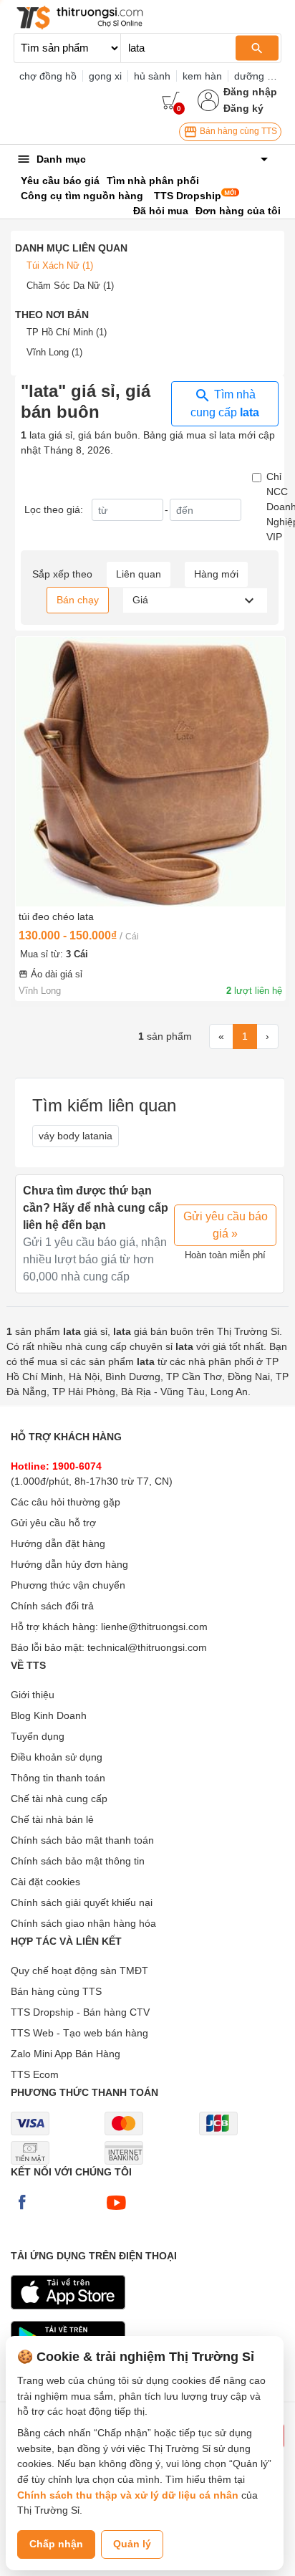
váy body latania (76, 1136)
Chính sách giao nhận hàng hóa (83, 1923)
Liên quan (139, 574)
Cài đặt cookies (45, 1882)
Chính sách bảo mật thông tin (78, 1861)
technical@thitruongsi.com (147, 1647)
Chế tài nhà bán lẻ (52, 1819)
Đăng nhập (250, 92)
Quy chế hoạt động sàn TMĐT (79, 1971)
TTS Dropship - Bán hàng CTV (80, 2012)
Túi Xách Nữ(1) (60, 265)
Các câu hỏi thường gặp (66, 1502)
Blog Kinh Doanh (49, 1715)
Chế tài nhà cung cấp (59, 1799)
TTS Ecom (35, 2074)
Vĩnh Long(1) (54, 352)
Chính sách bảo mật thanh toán (82, 1840)
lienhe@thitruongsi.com (154, 1627)
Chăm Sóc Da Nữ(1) (70, 286)
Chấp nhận (56, 2544)
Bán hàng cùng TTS (237, 131)
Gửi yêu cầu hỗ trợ (53, 1523)
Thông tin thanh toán (58, 1778)
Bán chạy (78, 600)
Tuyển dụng (38, 1736)
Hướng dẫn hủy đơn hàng (69, 1564)
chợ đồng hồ (48, 76)
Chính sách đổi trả (52, 1606)
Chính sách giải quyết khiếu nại (82, 1902)
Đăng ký (243, 108)
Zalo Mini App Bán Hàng (66, 2054)
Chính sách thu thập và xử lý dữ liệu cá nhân (128, 2495)
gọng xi (105, 76)
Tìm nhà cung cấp (225, 403)
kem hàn (202, 76)
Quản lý (132, 2544)
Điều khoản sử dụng (57, 1757)
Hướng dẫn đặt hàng (58, 1543)
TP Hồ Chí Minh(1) (67, 332)
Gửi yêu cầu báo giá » (226, 1225)
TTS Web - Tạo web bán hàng (79, 2033)
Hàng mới (216, 574)
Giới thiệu (33, 1695)
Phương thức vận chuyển (68, 1585)
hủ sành (152, 76)
